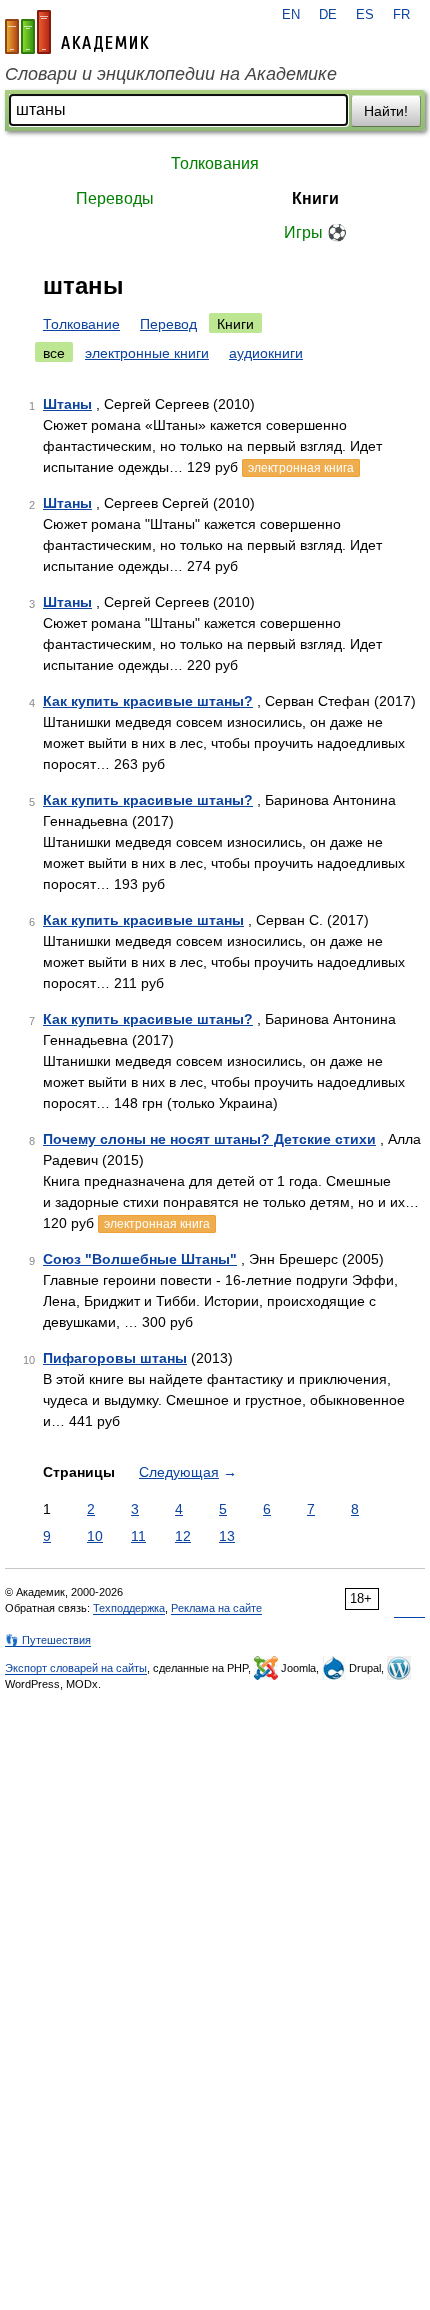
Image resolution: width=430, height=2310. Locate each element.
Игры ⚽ (315, 232)
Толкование (81, 324)
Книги (315, 198)
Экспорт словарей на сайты (76, 1668)
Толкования (215, 163)
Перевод (168, 324)
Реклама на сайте (216, 1608)
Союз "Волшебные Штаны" (140, 1259)
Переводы (115, 198)
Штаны (67, 404)
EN (291, 15)
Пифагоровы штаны (115, 1358)
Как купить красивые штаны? (148, 701)
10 (95, 1536)
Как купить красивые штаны (143, 920)
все (54, 353)
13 (227, 1536)
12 (183, 1536)
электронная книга (301, 468)
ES (365, 15)
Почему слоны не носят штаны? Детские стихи (209, 1139)
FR (401, 15)
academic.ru (77, 32)
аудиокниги (266, 353)
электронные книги (147, 353)
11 (138, 1536)
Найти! (386, 111)
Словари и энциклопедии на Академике (171, 74)
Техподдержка (129, 1608)
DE (328, 15)
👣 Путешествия (48, 1640)
